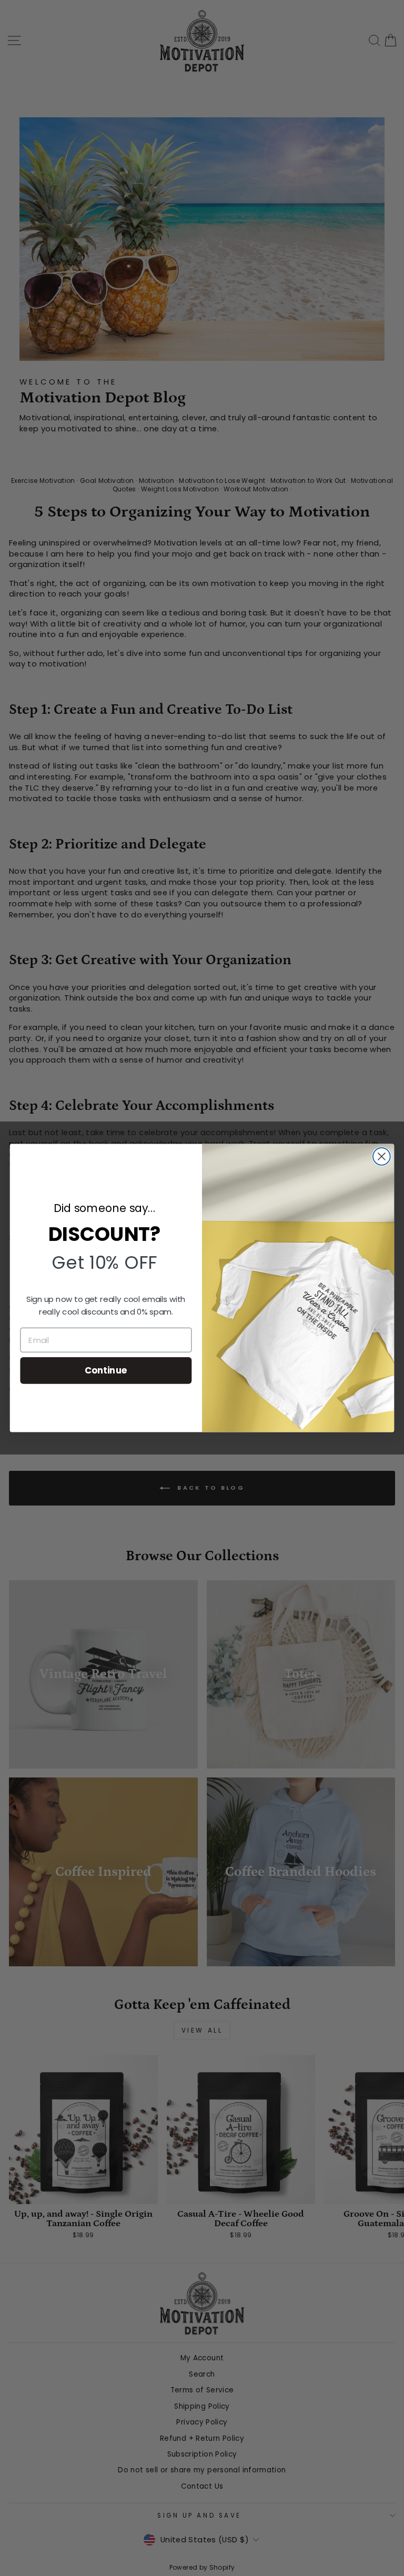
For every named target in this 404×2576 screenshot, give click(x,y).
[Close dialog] (382, 1156)
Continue (106, 1370)
